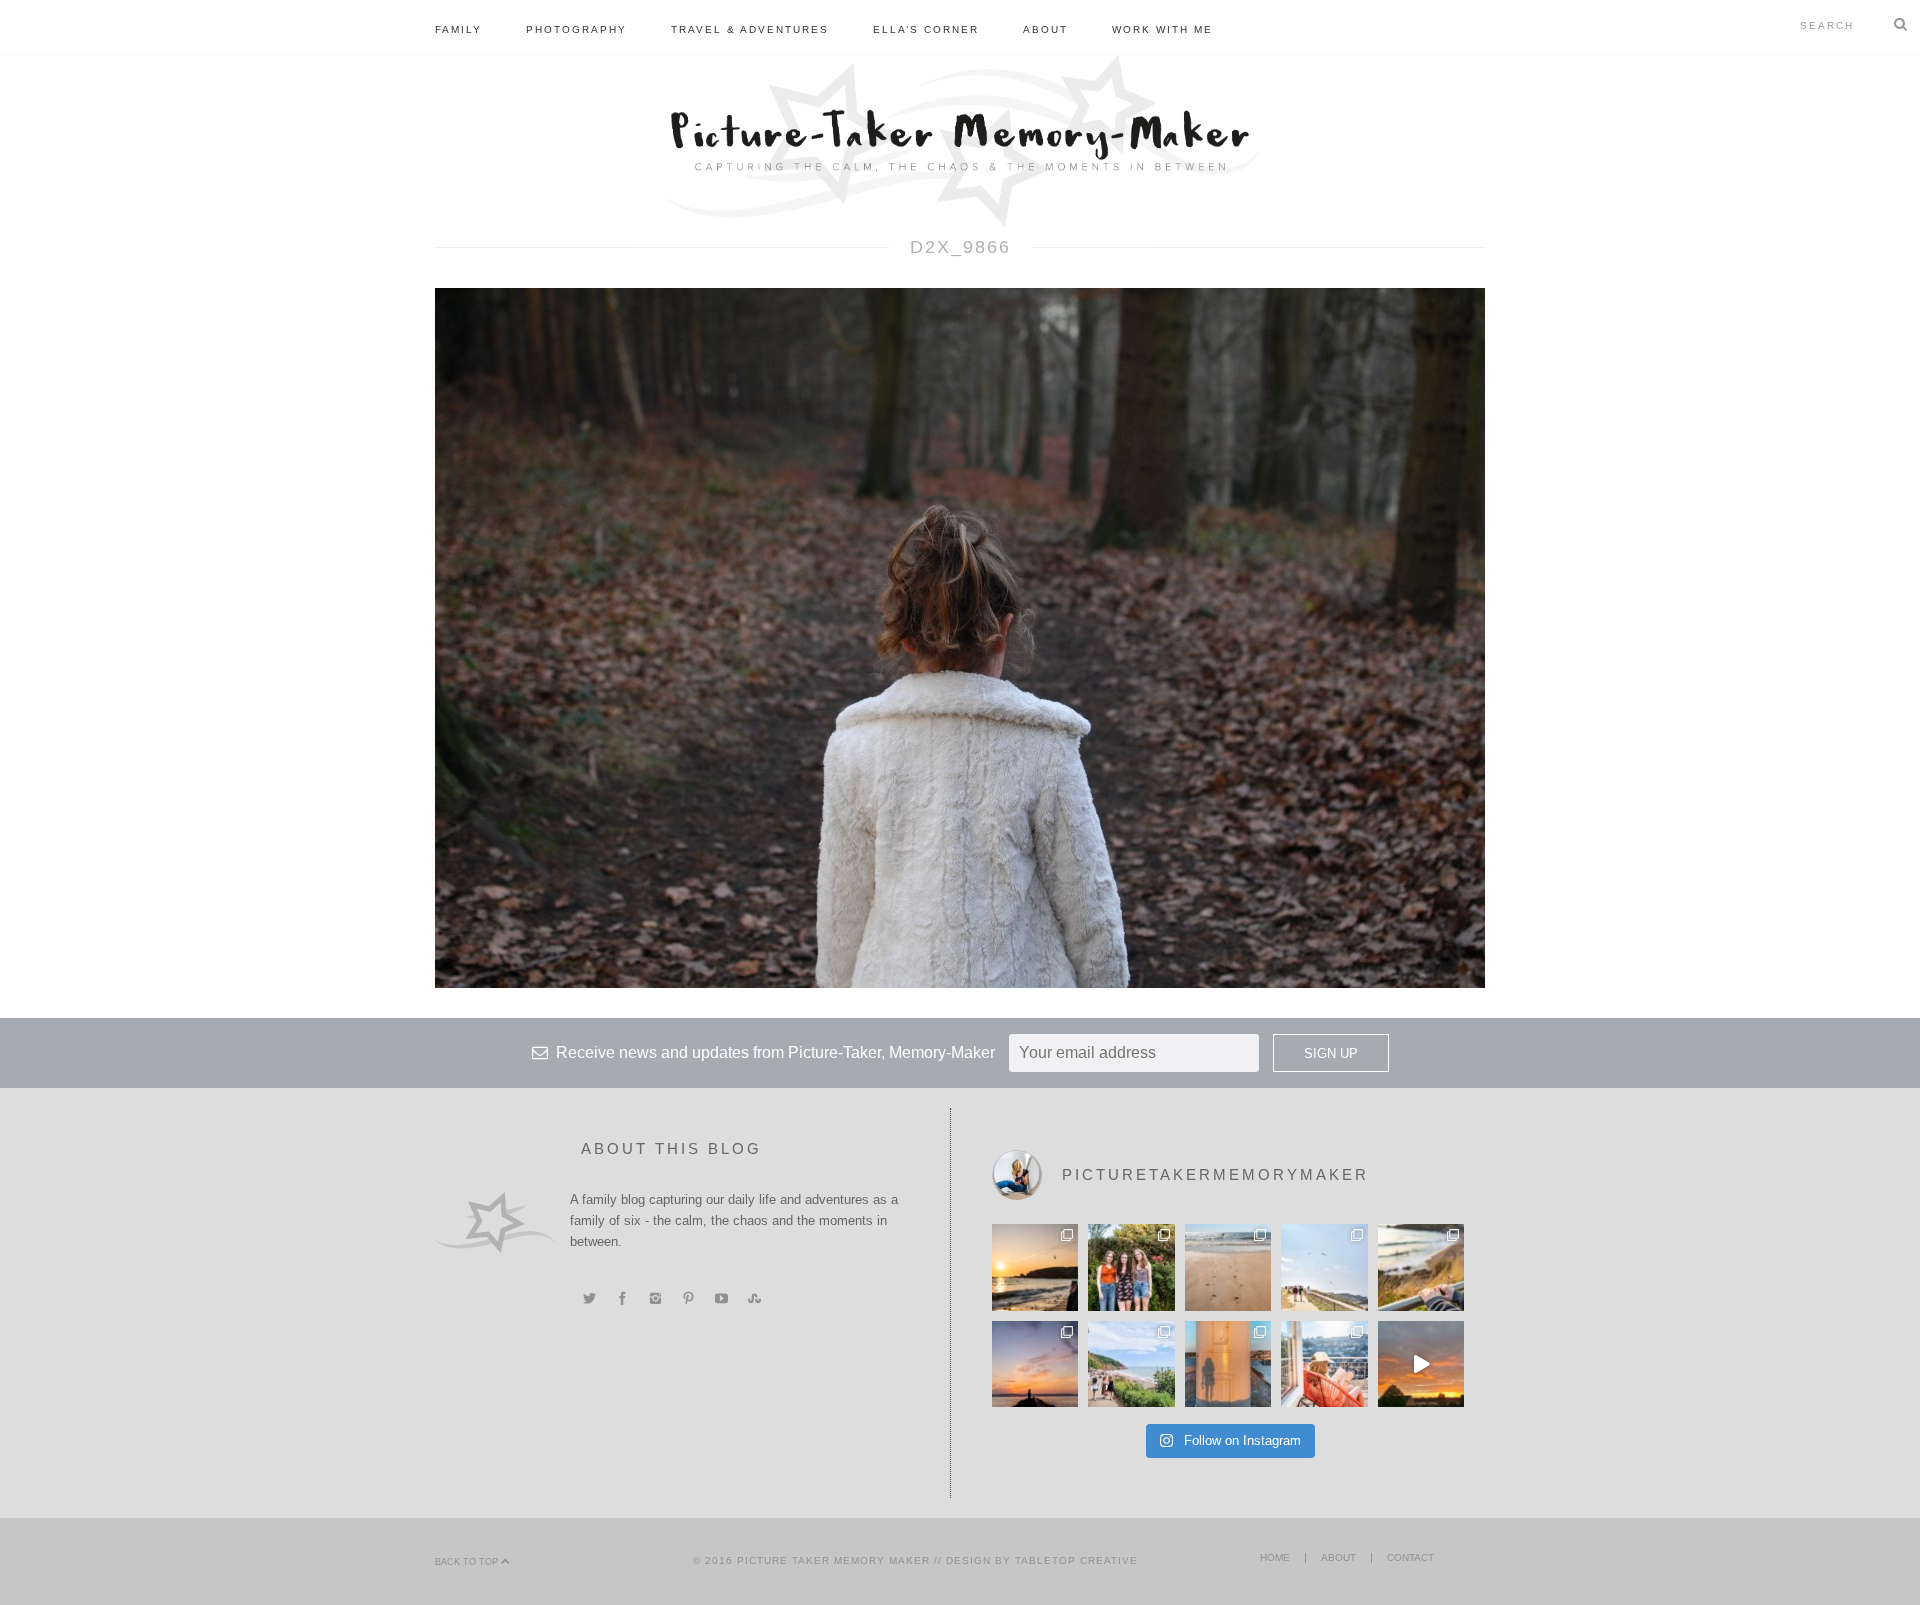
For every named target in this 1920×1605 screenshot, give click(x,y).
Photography (576, 29)
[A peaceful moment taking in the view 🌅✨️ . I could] (1421, 1267)
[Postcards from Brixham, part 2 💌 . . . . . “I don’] (1131, 1364)
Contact (1410, 1557)
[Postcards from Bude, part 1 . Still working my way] (1324, 1267)
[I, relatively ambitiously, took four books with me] (1324, 1364)
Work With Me (1162, 29)
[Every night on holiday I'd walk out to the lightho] (1228, 1364)
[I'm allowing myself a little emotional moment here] (1131, 1267)
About (1045, 29)
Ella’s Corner (926, 29)
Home (1275, 1557)
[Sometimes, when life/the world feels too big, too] (1035, 1267)
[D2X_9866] (960, 637)
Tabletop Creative (1076, 1560)
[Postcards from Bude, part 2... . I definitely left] (1228, 1267)
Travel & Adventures (750, 29)
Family (458, 29)
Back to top (468, 1562)
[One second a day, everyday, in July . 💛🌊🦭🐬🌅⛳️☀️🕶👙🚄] (1421, 1364)
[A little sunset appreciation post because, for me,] (1035, 1364)
